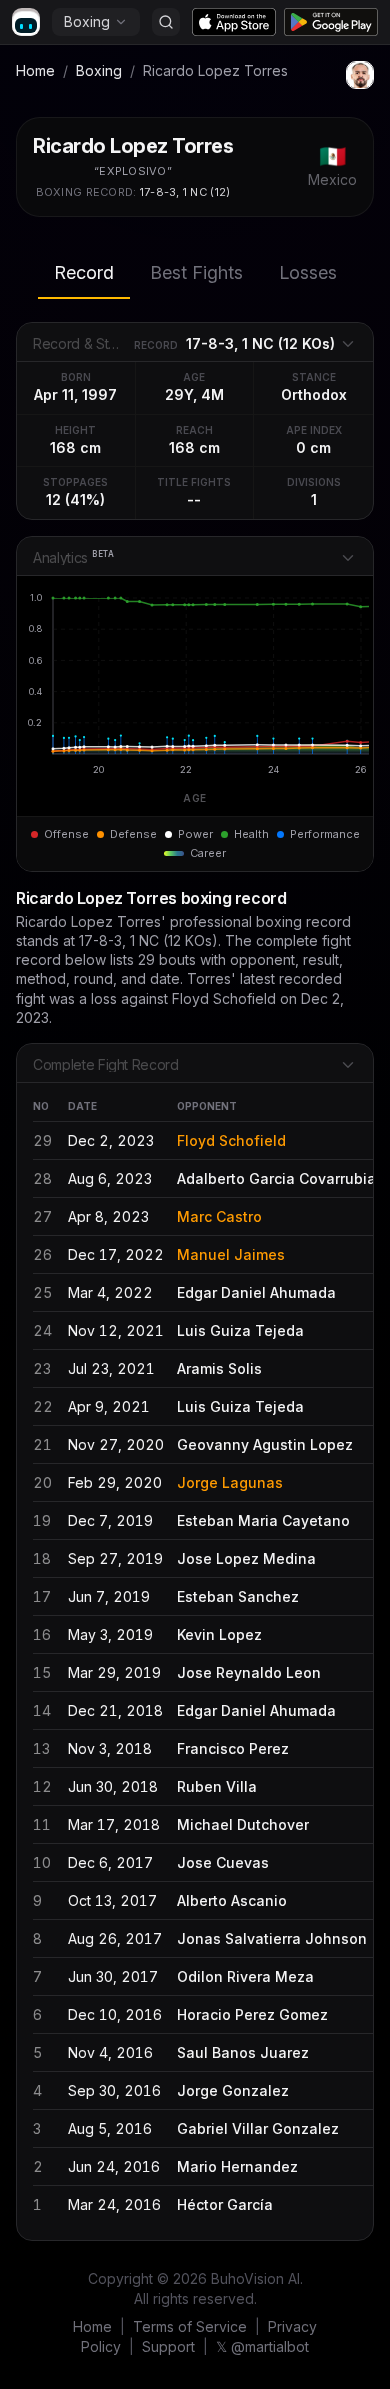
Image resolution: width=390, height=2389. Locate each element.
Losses (308, 272)
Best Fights (196, 272)
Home (35, 70)
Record (84, 272)
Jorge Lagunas (230, 1482)
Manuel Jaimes (231, 1254)
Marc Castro (219, 1216)
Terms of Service (190, 2326)
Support (168, 2346)
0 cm (313, 447)
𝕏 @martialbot (262, 2346)
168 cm (75, 447)
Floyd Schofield (231, 1140)
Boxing (87, 21)
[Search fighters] (166, 22)
